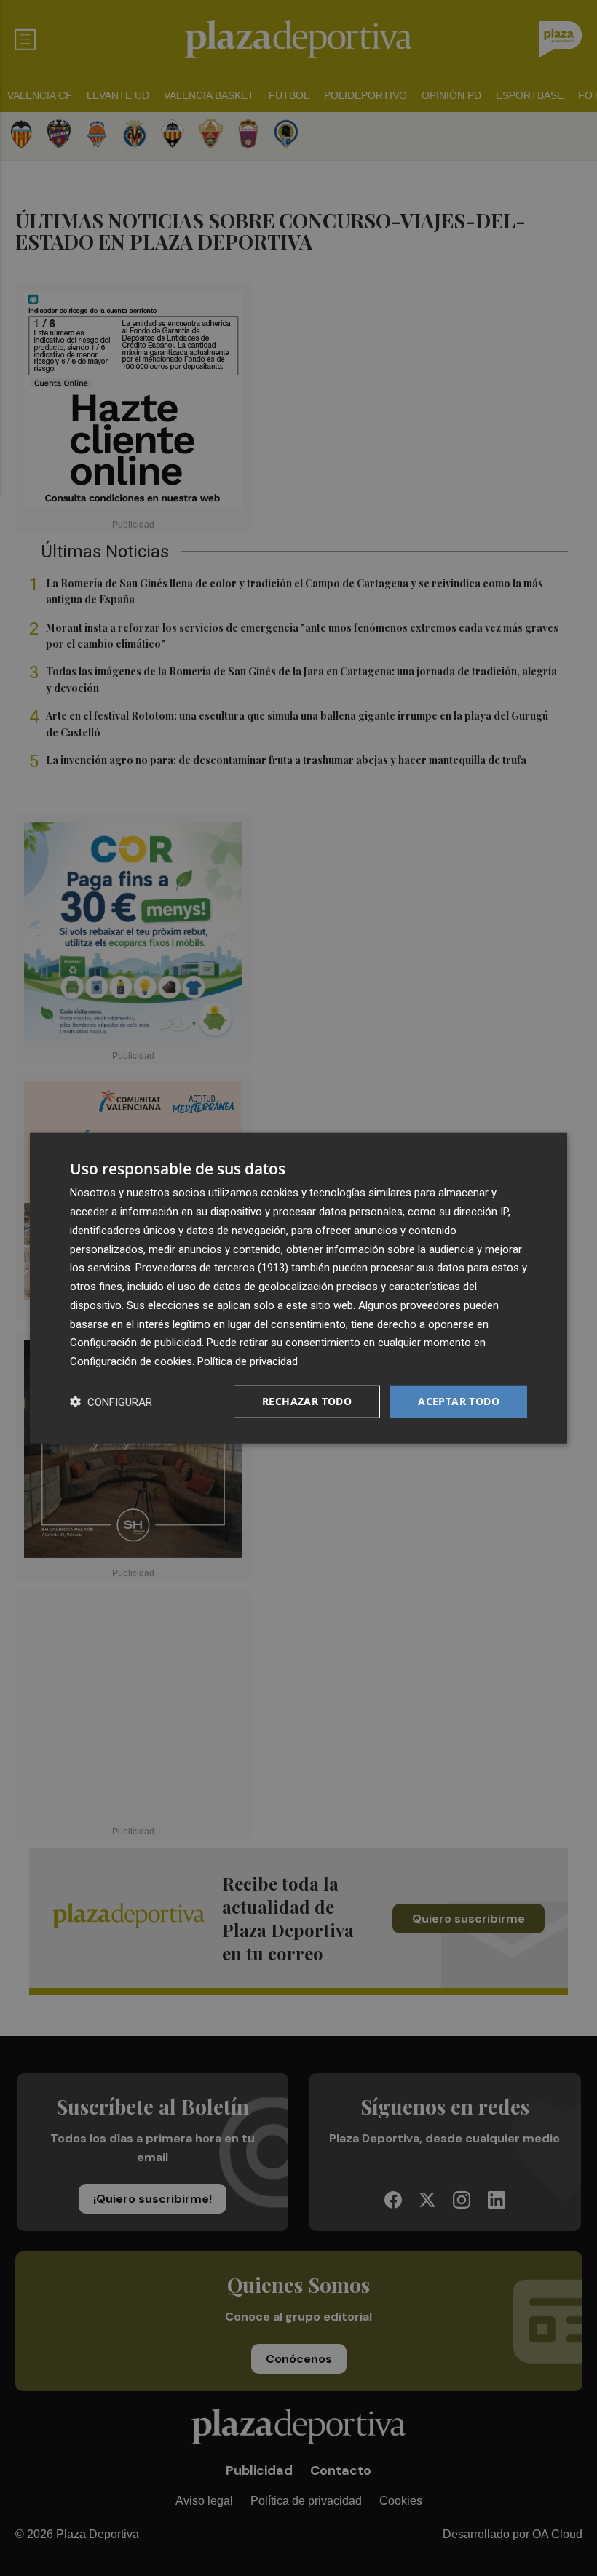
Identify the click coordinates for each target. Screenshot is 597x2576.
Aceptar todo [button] (459, 1401)
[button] (111, 1401)
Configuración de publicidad (136, 1343)
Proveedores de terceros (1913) (212, 1268)
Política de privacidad (248, 1361)
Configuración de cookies (131, 1361)
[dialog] (298, 1288)
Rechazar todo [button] (307, 1401)
